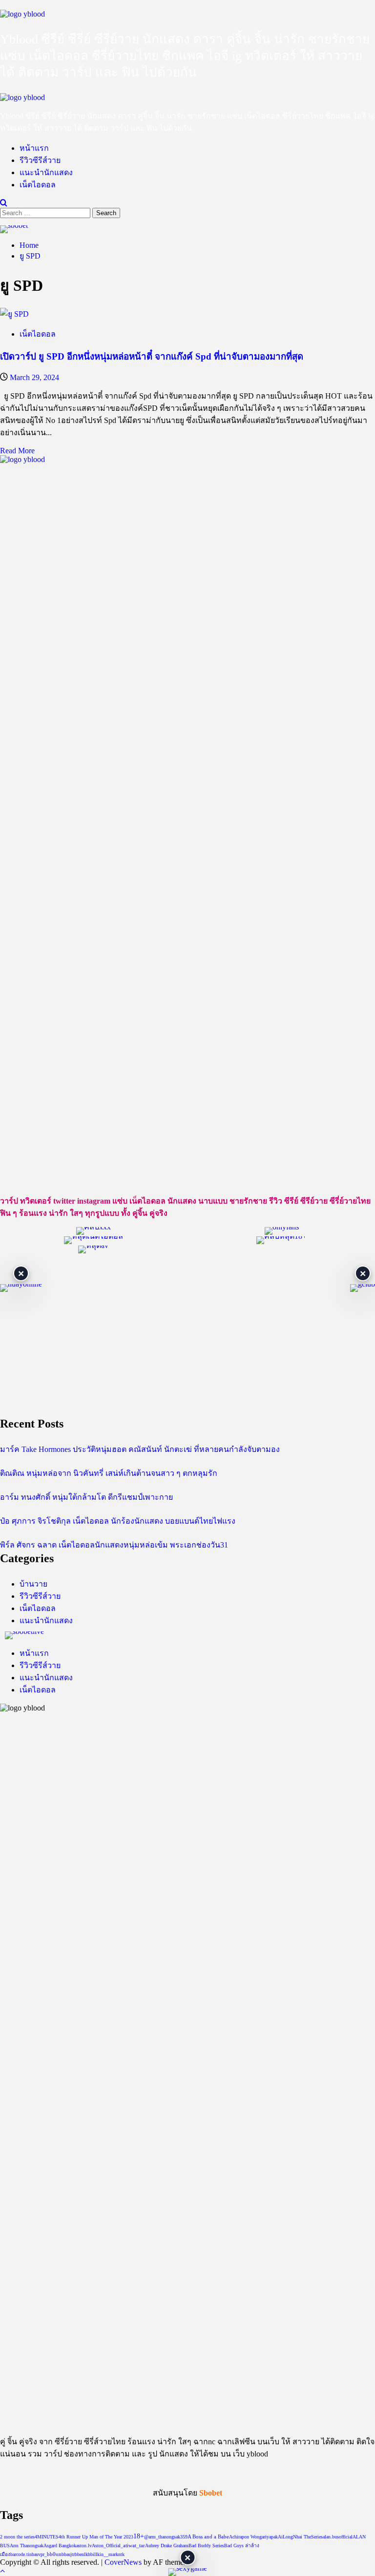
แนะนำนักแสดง (46, 172)
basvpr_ (39, 2554)
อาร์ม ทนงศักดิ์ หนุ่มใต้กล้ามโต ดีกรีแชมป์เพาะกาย (86, 1497)
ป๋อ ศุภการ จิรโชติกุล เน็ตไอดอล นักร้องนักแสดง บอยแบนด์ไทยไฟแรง (118, 1521)
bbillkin (96, 2554)
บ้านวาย (33, 1584)
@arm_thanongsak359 (166, 2537)
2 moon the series (17, 2537)
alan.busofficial (338, 2537)
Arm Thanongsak (27, 2546)
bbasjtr (68, 2554)
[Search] (4, 203)
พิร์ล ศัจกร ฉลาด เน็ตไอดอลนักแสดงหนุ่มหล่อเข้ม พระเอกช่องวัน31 (114, 1545)
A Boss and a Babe (208, 2537)
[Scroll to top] (2, 2571)
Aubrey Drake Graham (167, 2546)
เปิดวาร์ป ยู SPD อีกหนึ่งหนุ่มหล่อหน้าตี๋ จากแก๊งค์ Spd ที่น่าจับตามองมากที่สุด (152, 356)
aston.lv (84, 2546)
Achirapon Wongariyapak (253, 2537)
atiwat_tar (134, 2546)
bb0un (54, 2554)
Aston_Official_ (107, 2546)
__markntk (114, 2554)
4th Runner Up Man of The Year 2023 (96, 2537)
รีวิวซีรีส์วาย (40, 160)
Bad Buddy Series (206, 2546)
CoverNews (123, 2562)
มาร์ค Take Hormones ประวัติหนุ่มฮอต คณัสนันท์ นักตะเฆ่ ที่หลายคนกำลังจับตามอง (140, 1449)
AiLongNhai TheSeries (300, 2537)
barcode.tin (21, 2554)
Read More (17, 451)
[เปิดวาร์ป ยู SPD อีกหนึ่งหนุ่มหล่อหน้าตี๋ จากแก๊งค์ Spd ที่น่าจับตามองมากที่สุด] (14, 314)
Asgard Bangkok (60, 2546)
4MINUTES (47, 2537)
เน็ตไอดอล (38, 185)
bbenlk (81, 2554)
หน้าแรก (34, 148)
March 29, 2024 (34, 377)
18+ (139, 2536)
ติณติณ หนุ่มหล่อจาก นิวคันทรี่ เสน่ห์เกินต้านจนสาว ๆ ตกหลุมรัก (109, 1473)
